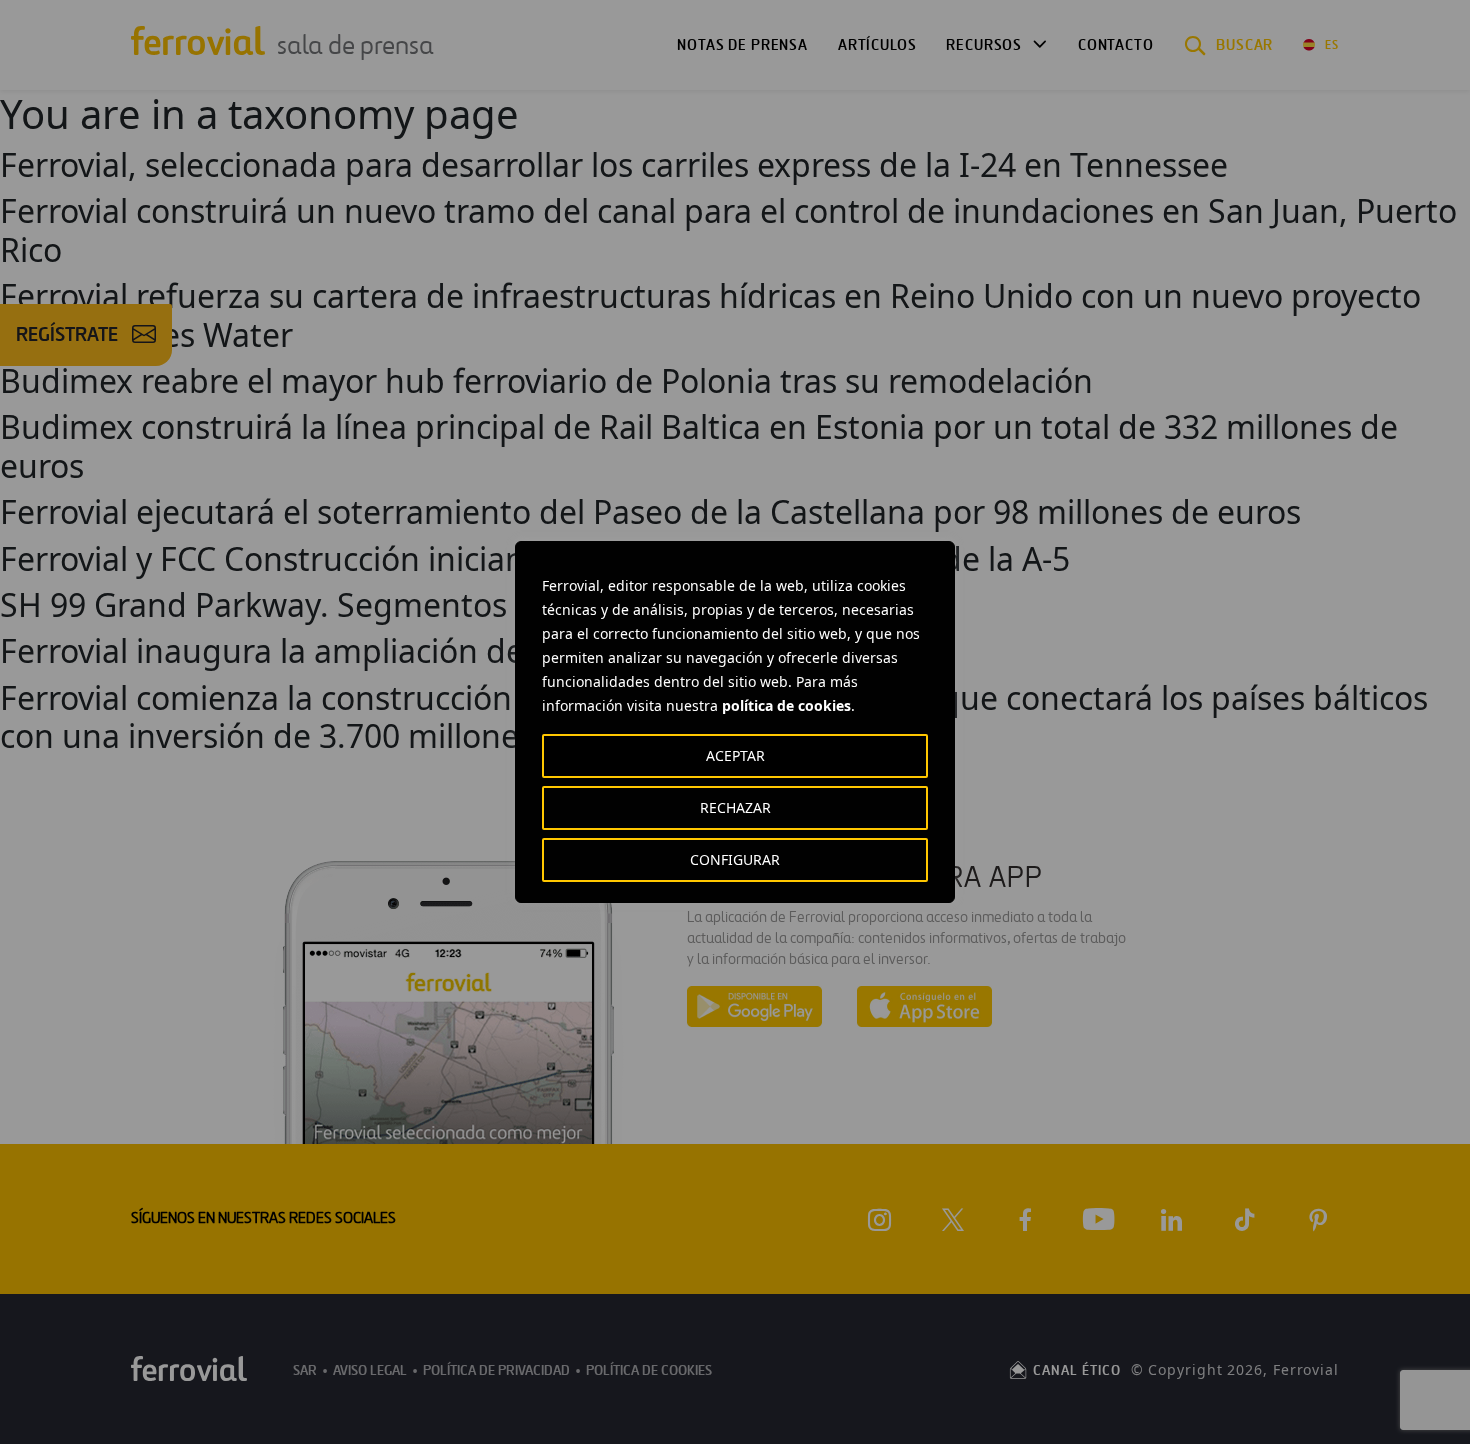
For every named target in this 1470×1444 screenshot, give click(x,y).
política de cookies (786, 705)
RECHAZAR (735, 807)
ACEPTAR (735, 755)
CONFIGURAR (735, 859)
